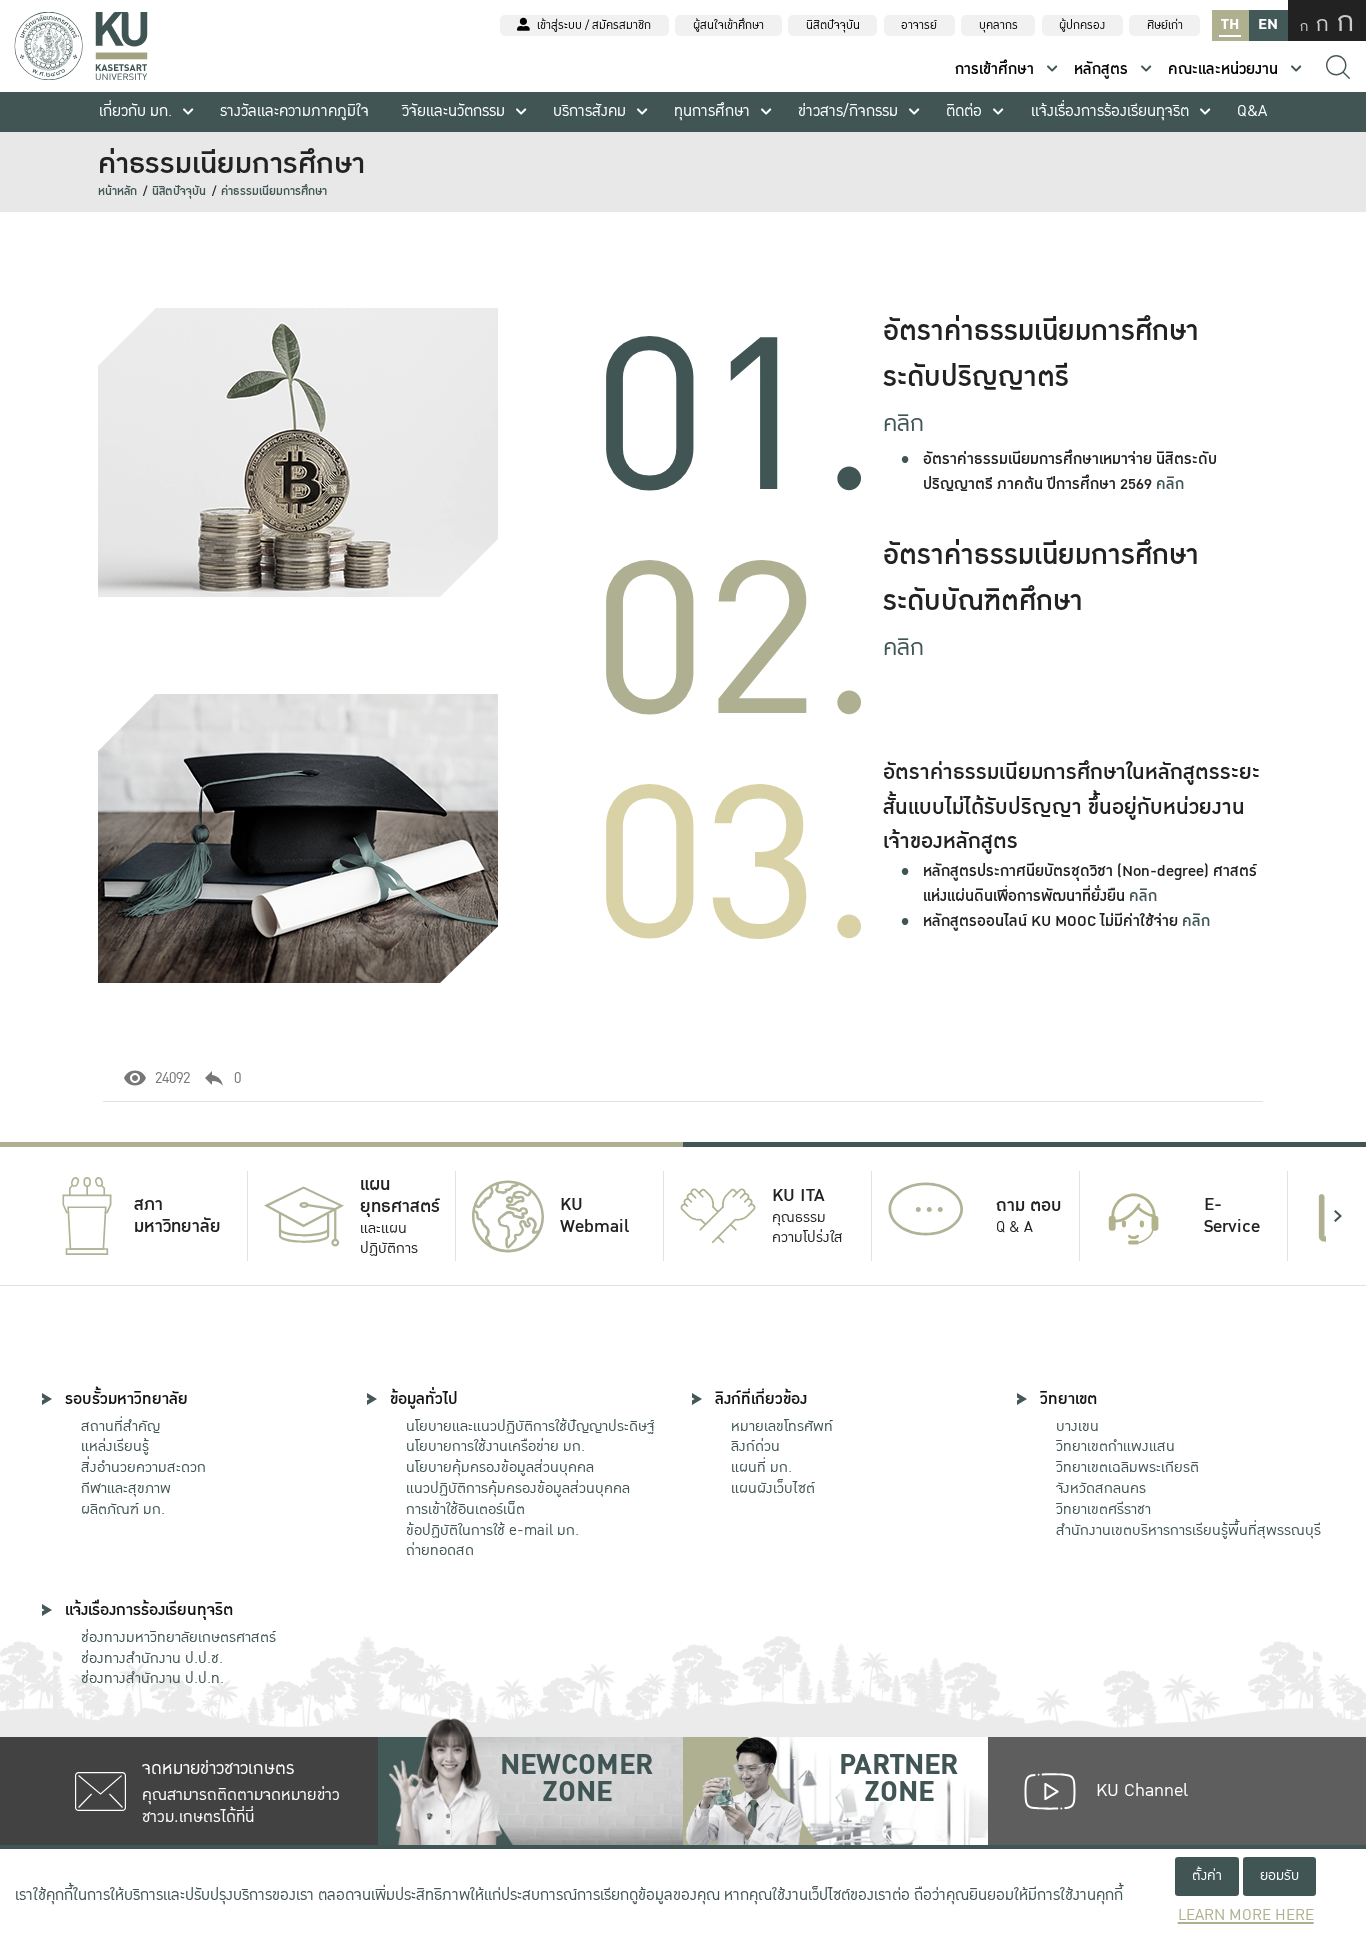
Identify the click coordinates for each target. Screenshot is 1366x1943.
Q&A (1252, 111)
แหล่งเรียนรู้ (115, 1446)
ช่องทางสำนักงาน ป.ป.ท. (152, 1678)
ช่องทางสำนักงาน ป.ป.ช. (152, 1658)
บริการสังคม (589, 111)
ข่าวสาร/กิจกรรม (848, 111)
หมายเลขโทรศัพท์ (782, 1426)
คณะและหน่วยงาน (1223, 69)
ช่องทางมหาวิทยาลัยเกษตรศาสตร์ (178, 1637)
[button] (28, 1216)
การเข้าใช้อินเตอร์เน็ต (465, 1509)
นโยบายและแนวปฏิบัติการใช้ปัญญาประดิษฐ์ (530, 1426)
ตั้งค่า (1207, 1875)
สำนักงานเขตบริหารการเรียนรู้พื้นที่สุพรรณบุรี (1188, 1530)
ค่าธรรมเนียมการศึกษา (274, 191)
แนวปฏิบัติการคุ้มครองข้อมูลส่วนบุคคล (518, 1488)
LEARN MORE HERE (1246, 1915)
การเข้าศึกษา (994, 69)
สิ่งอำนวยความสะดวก (143, 1467)
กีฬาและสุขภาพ (126, 1488)
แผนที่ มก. (761, 1467)
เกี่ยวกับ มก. (135, 111)
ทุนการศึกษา (712, 111)
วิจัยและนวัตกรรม (453, 111)
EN (1268, 24)
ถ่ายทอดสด (440, 1550)
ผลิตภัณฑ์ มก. (123, 1509)
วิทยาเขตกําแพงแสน (1115, 1446)
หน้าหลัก (117, 191)
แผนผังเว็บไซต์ (773, 1488)
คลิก (903, 423)
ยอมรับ (1279, 1875)
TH (1230, 24)
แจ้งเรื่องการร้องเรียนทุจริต (1110, 111)
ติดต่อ (964, 111)
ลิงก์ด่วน (755, 1446)
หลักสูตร (1101, 69)
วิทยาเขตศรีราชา (1103, 1509)
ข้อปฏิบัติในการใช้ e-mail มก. (492, 1530)
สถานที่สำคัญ (120, 1426)
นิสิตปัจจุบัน (179, 191)
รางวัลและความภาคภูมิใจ (294, 111)
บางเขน (1077, 1426)
